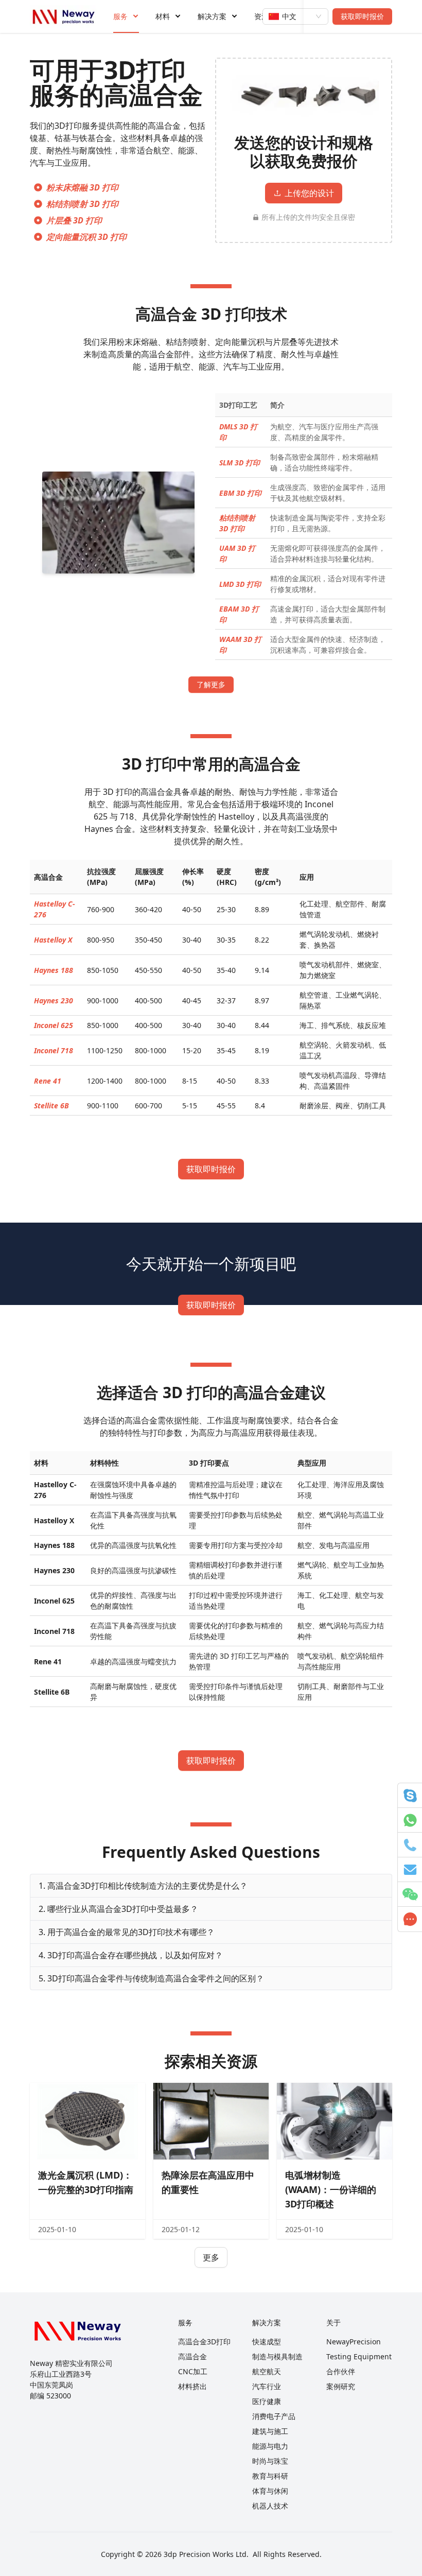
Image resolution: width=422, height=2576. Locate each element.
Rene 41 (48, 1081)
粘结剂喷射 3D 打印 (82, 204)
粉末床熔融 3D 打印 (82, 187)
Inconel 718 (54, 1050)
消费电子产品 (274, 2416)
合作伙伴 (341, 2371)
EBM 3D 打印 (240, 493)
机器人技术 (270, 2506)
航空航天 (267, 2371)
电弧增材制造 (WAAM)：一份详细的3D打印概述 (331, 2189)
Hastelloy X (53, 940)
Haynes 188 (54, 970)
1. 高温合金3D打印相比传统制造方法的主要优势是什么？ (143, 1886)
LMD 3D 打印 (240, 584)
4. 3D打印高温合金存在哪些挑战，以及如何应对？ (131, 1955)
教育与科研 (270, 2476)
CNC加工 (193, 2371)
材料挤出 (192, 2386)
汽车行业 (267, 2386)
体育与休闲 (270, 2491)
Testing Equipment (359, 2356)
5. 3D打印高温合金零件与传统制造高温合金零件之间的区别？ (151, 1978)
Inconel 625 (54, 1025)
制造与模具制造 (277, 2356)
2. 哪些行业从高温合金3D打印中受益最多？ (118, 1909)
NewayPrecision (354, 2342)
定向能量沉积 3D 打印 (86, 237)
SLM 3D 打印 (240, 463)
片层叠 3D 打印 (74, 220)
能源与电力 (270, 2446)
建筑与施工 (270, 2431)
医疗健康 (267, 2401)
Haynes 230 (54, 1000)
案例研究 (341, 2386)
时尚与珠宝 (270, 2461)
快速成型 (267, 2342)
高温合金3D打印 (204, 2342)
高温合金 (192, 2356)
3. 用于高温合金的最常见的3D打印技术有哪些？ (127, 1932)
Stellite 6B (51, 1106)
